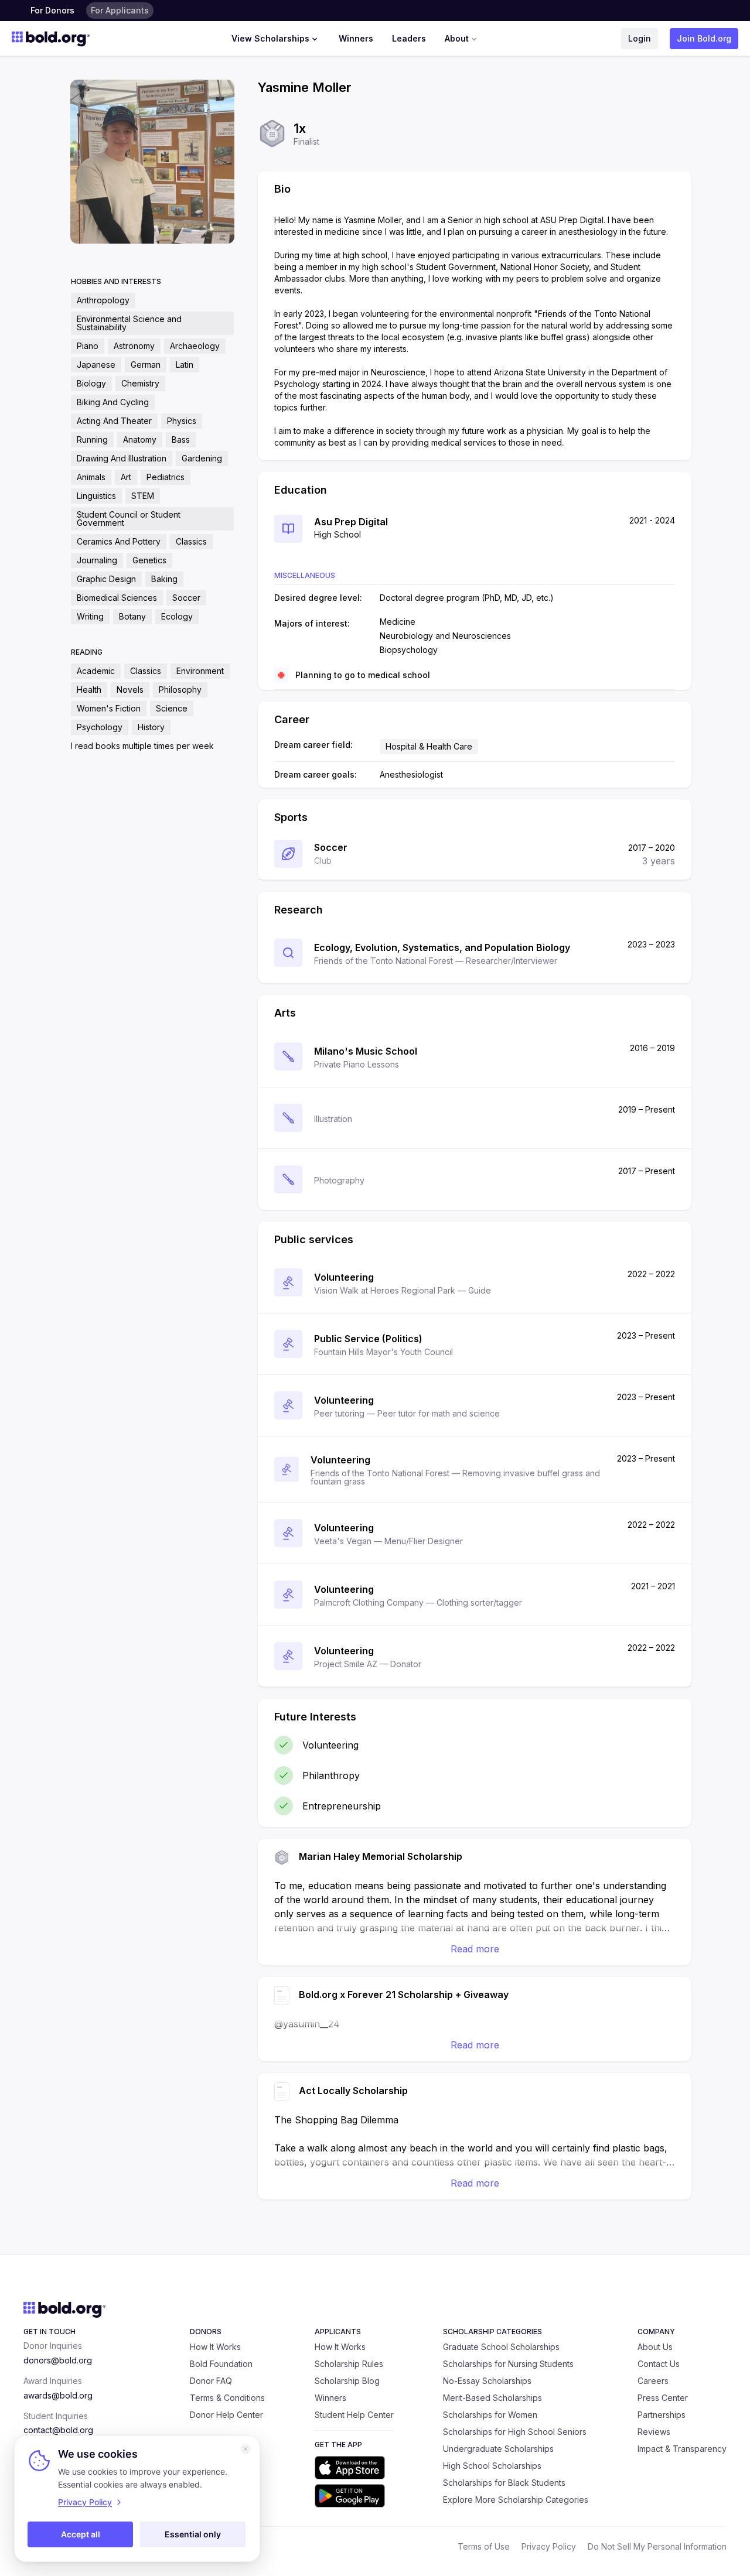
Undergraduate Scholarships (498, 2449)
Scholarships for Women (490, 2415)
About (457, 38)
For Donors (52, 10)
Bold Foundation (221, 2364)
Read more (475, 1949)
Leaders (409, 38)
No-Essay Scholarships (487, 2381)
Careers (653, 2381)
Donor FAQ (211, 2381)
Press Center (663, 2398)
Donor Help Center (226, 2415)
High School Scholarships (492, 2466)
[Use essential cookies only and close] (246, 2449)
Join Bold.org (704, 38)
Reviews (654, 2432)
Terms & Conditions (227, 2398)
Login (640, 38)
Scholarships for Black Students (504, 2483)
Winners (356, 38)
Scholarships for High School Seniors (515, 2432)
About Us (655, 2347)
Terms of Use (484, 2546)
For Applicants (120, 10)
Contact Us (659, 2364)
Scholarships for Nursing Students (508, 2364)
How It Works (215, 2347)
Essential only (193, 2534)
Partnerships (662, 2415)
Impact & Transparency (682, 2449)
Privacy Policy (549, 2546)
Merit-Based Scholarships (492, 2398)
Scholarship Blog (347, 2381)
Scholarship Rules (349, 2364)
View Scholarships (270, 38)
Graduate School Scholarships (501, 2347)
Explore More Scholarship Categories (516, 2500)
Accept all (81, 2534)
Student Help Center (354, 2415)
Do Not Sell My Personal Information (657, 2546)
